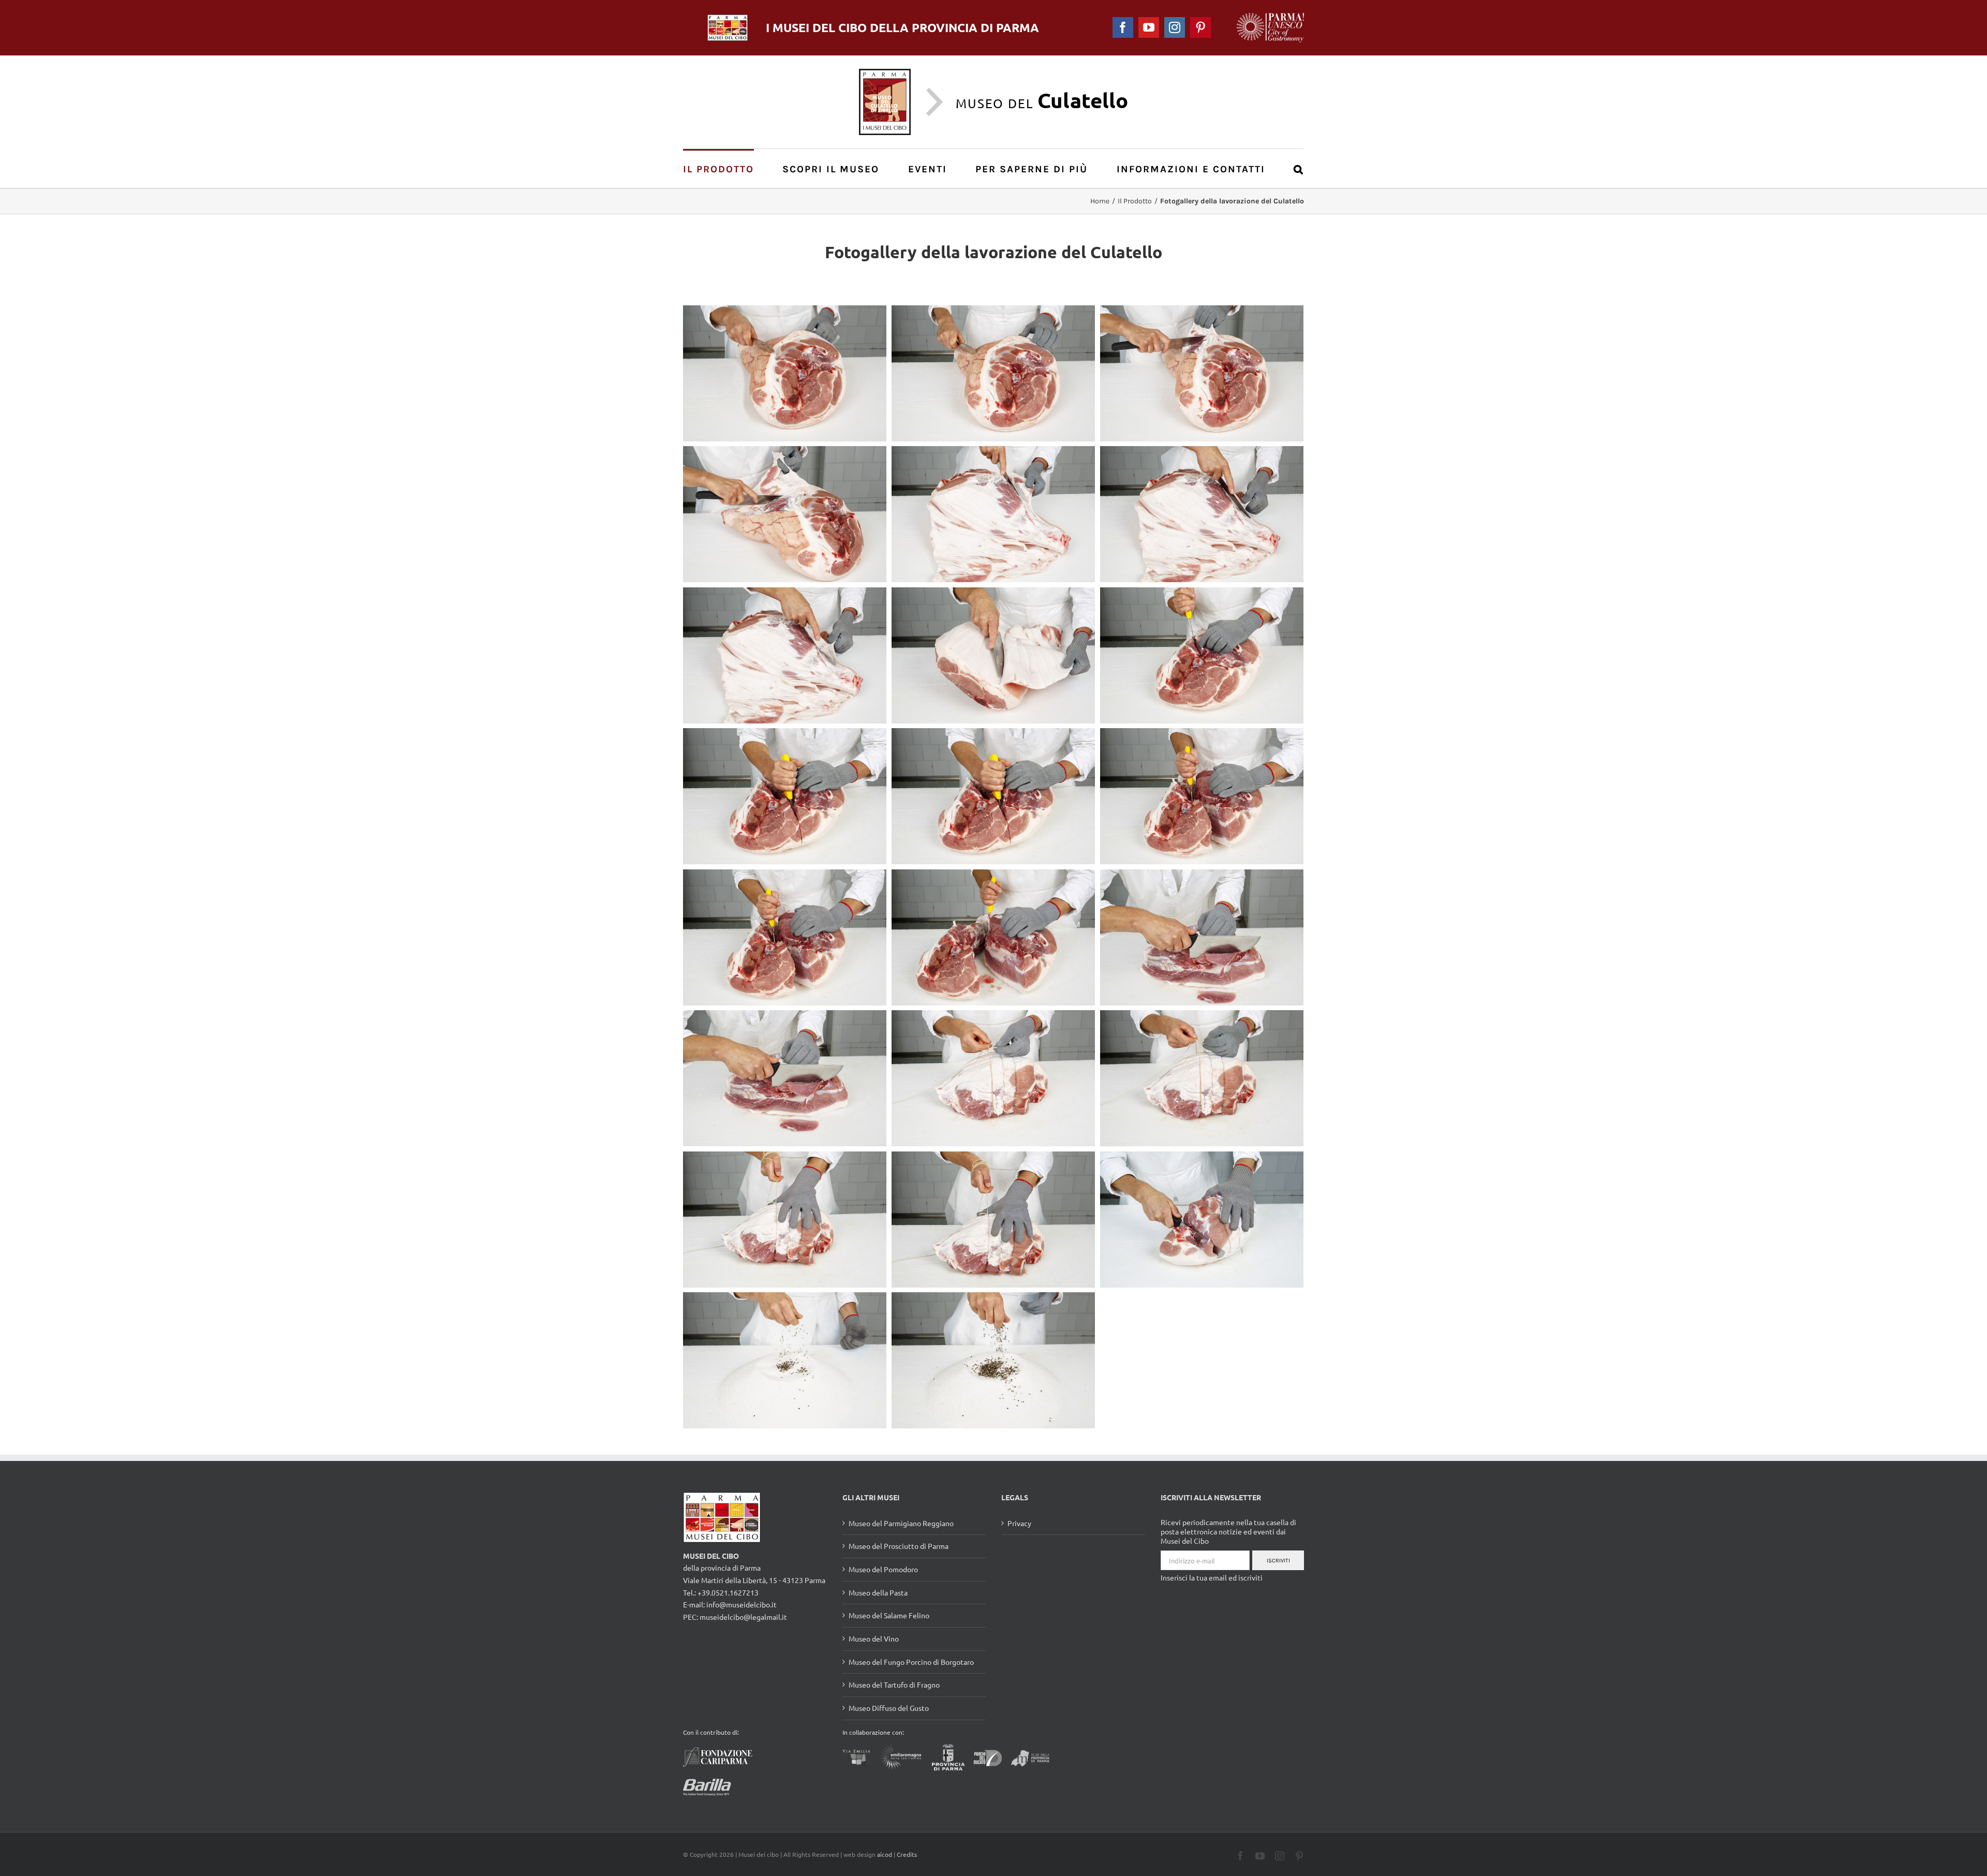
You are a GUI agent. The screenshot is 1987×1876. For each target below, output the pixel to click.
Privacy (1019, 1523)
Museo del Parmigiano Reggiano (901, 1523)
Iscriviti (1278, 1561)
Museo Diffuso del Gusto (889, 1708)
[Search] (1299, 168)
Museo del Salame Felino (889, 1615)
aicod (885, 1854)
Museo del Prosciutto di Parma (899, 1546)
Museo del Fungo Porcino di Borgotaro (911, 1662)
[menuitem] (724, 168)
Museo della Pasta (878, 1592)
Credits (907, 1854)
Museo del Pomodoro (883, 1569)
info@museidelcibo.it (742, 1604)
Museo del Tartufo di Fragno (894, 1685)
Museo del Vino (874, 1638)
